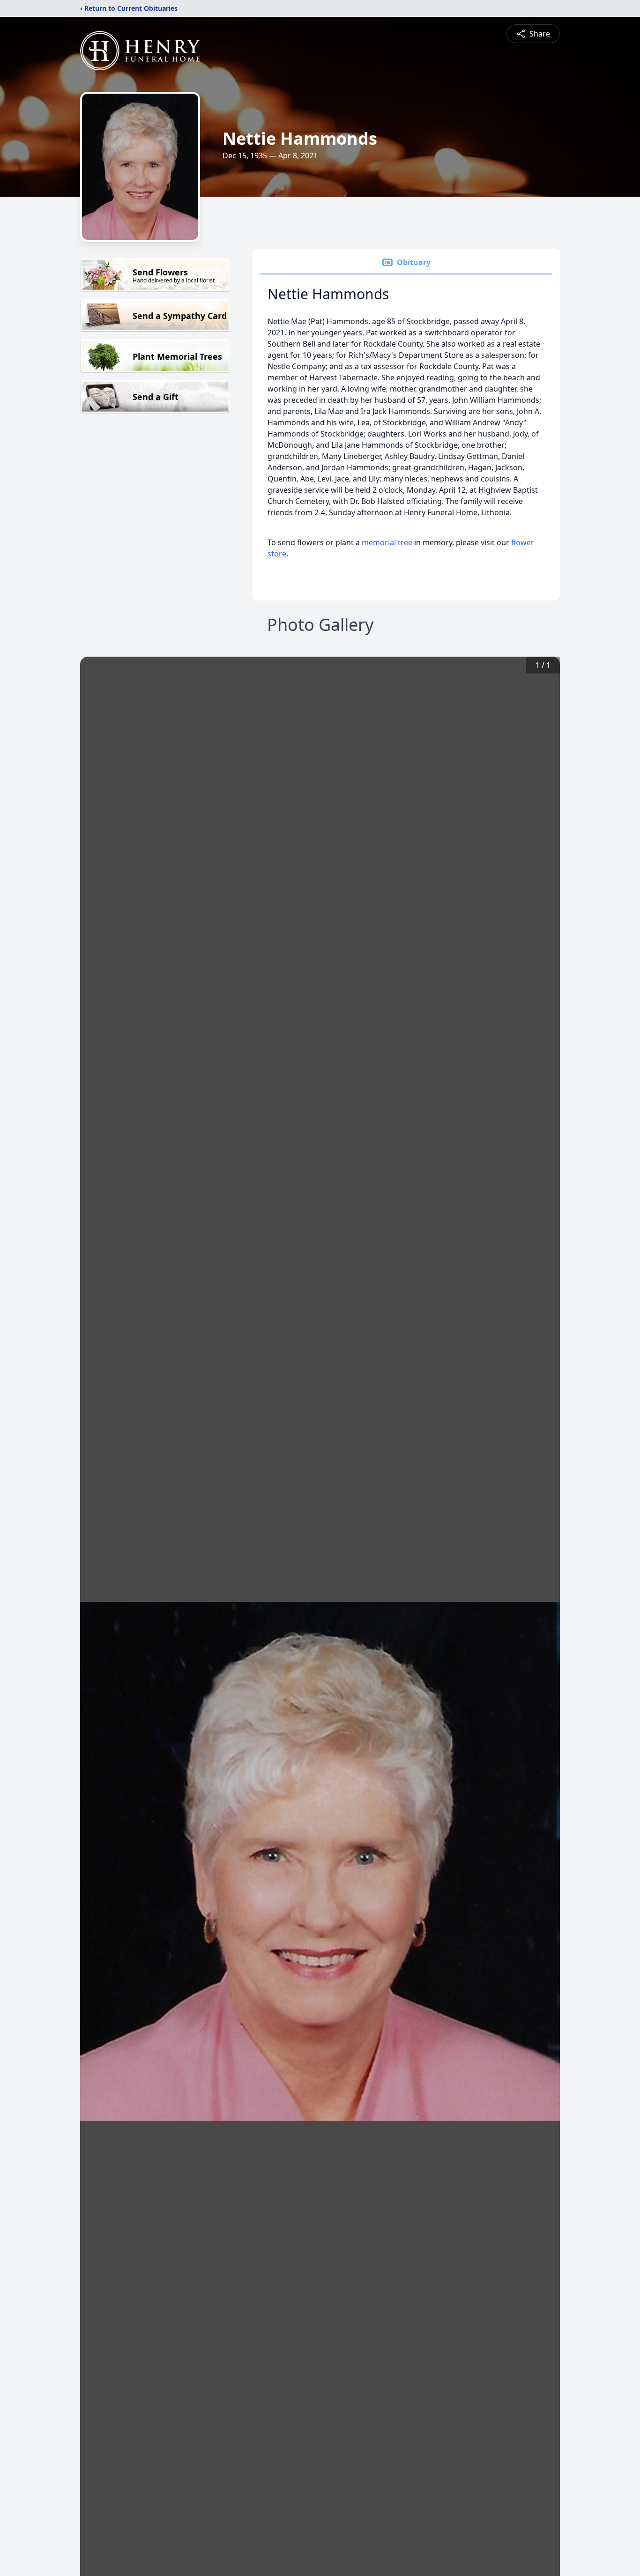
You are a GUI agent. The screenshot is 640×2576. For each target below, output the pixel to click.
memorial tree (387, 542)
